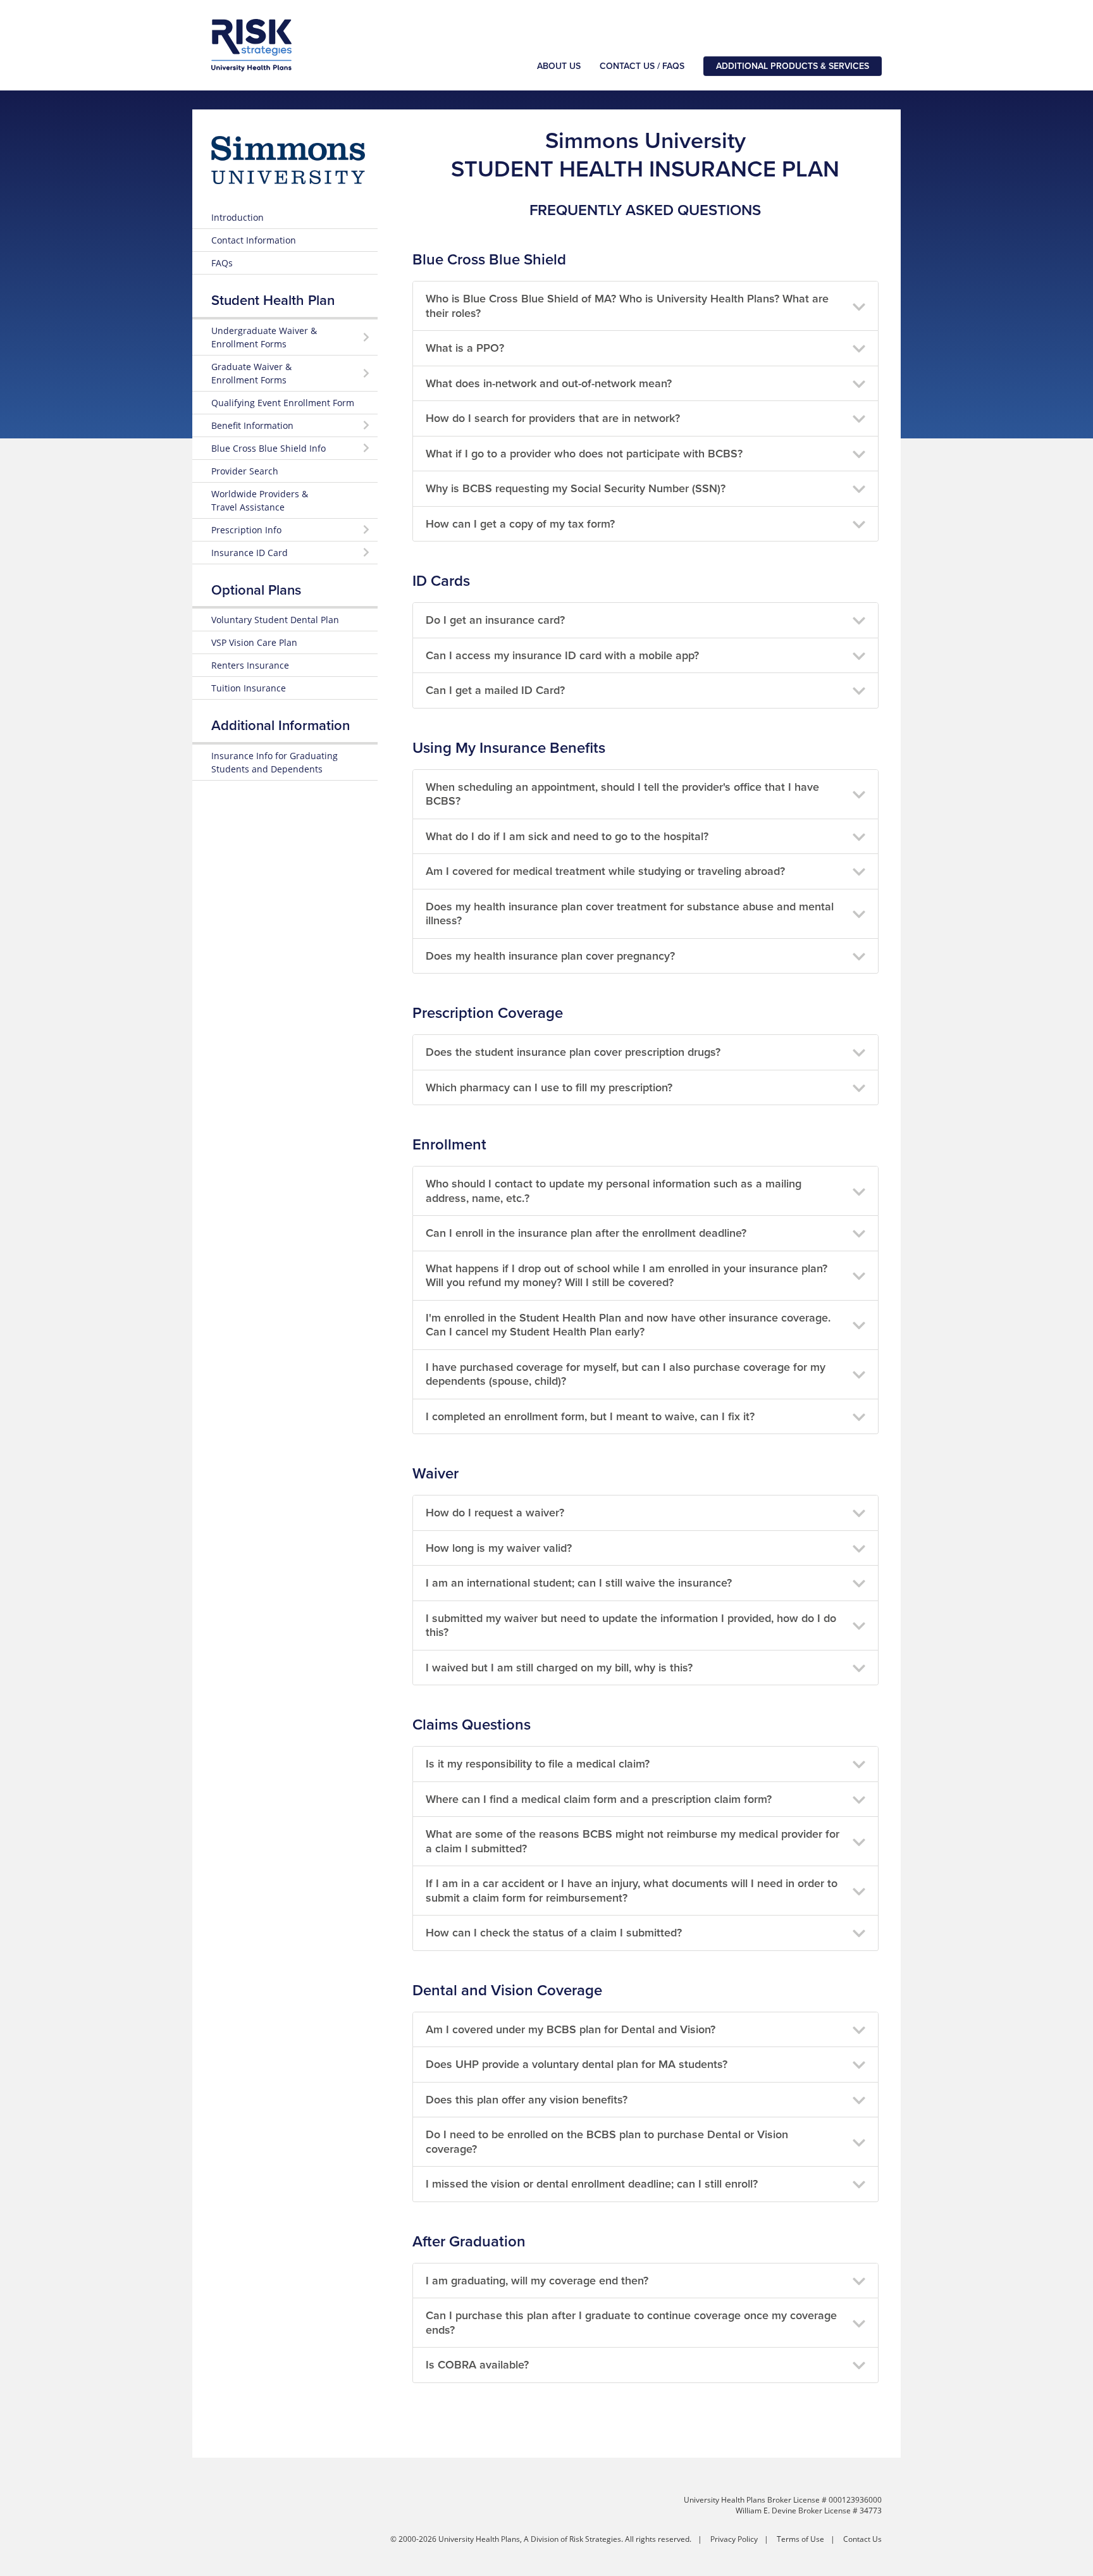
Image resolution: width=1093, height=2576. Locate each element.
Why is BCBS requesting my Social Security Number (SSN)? (576, 488)
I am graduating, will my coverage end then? (537, 2281)
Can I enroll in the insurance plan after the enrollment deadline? (586, 1233)
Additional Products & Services (793, 66)
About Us (559, 66)
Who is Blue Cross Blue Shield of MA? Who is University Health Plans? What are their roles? (627, 306)
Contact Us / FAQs (642, 66)
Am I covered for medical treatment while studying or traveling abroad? (605, 871)
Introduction (238, 217)
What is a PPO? (465, 348)
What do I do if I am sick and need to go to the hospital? (567, 836)
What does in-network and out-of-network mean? (549, 383)
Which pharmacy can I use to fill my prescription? (549, 1087)
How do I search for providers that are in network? (553, 418)
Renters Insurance (250, 665)
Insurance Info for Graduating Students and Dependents (275, 762)
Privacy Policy (734, 2539)
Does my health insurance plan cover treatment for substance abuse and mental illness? (630, 914)
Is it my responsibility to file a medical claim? (538, 1764)
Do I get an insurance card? (495, 620)
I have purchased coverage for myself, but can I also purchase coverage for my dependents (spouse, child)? (626, 1374)
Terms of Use (800, 2539)
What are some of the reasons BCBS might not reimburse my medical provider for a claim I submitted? (633, 1841)
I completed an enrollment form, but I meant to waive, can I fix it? (590, 1416)
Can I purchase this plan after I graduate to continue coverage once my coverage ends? (631, 2323)
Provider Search (245, 471)
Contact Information (254, 240)
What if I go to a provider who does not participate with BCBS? (584, 454)
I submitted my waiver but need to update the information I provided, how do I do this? (631, 1625)
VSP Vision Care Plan (254, 642)
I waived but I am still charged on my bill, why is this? (559, 1668)
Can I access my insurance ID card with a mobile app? (562, 655)
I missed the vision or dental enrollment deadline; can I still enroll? (592, 2184)
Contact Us (862, 2539)
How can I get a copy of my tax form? (520, 524)
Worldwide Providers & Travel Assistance (260, 500)
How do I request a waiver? (495, 1513)
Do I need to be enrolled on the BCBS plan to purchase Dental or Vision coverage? (607, 2142)
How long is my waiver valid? (499, 1548)
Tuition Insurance (249, 688)
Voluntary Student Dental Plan (275, 620)
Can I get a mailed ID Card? (495, 690)
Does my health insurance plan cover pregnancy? (550, 956)
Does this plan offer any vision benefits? (527, 2100)
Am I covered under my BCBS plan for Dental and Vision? (571, 2029)
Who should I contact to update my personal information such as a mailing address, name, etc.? (614, 1191)
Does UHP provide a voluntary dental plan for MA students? (577, 2064)
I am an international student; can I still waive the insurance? (579, 1583)
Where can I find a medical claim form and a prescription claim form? (599, 1799)
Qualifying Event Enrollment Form (283, 403)
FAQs (222, 263)
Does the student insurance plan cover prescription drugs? (573, 1052)
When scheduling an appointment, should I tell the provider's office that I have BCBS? (622, 794)
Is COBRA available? (477, 2365)
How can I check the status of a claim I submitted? (554, 1933)
